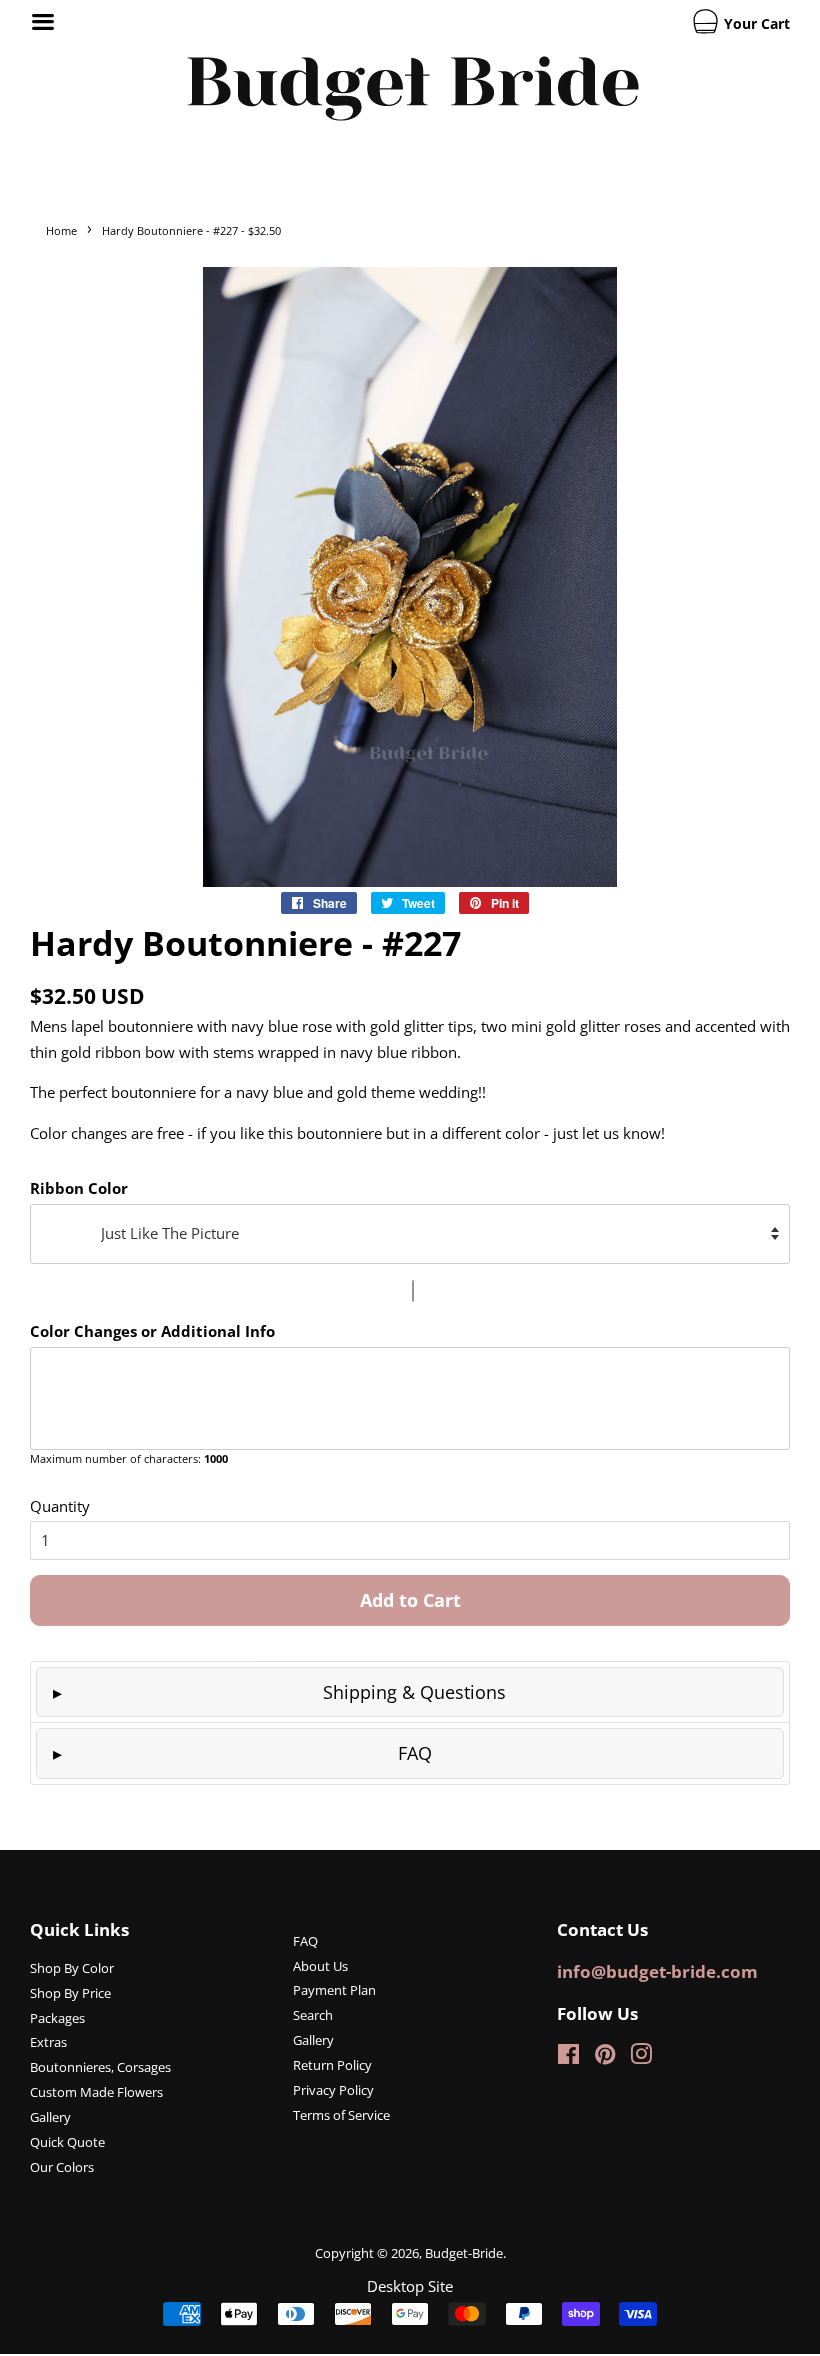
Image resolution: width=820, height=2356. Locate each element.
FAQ (415, 1753)
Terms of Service (341, 2115)
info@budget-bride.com (657, 1971)
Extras (48, 2042)
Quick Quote (67, 2142)
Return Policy (332, 2065)
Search (313, 2015)
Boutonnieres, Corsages (100, 2067)
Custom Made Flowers (96, 2092)
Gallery (50, 2117)
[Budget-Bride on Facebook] (568, 2058)
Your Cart (755, 23)
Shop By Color (72, 1968)
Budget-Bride (464, 2253)
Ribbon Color (79, 1188)
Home (61, 230)
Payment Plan (334, 1990)
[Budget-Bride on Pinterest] (605, 2058)
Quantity (60, 1506)
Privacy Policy (333, 2090)
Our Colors (62, 2167)
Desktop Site (410, 2286)
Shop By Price (70, 1993)
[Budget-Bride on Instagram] (641, 2058)
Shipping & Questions (414, 1692)
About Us (320, 1966)
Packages (57, 2018)
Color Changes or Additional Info (152, 1331)
